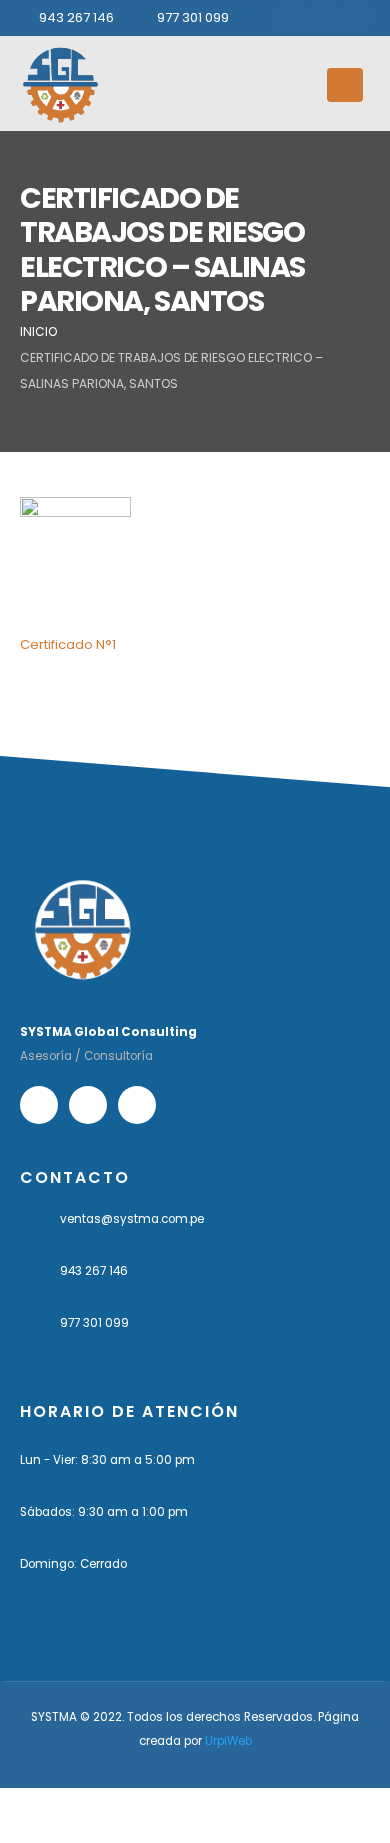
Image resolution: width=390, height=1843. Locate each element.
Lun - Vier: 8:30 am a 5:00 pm (107, 1460)
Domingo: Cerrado (73, 1564)
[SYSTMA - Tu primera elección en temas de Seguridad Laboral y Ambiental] (60, 84)
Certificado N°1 (68, 644)
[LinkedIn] (355, 18)
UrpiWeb (228, 1741)
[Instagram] (322, 18)
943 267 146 (76, 17)
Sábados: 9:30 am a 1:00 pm (104, 1512)
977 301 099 (193, 17)
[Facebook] (289, 18)
